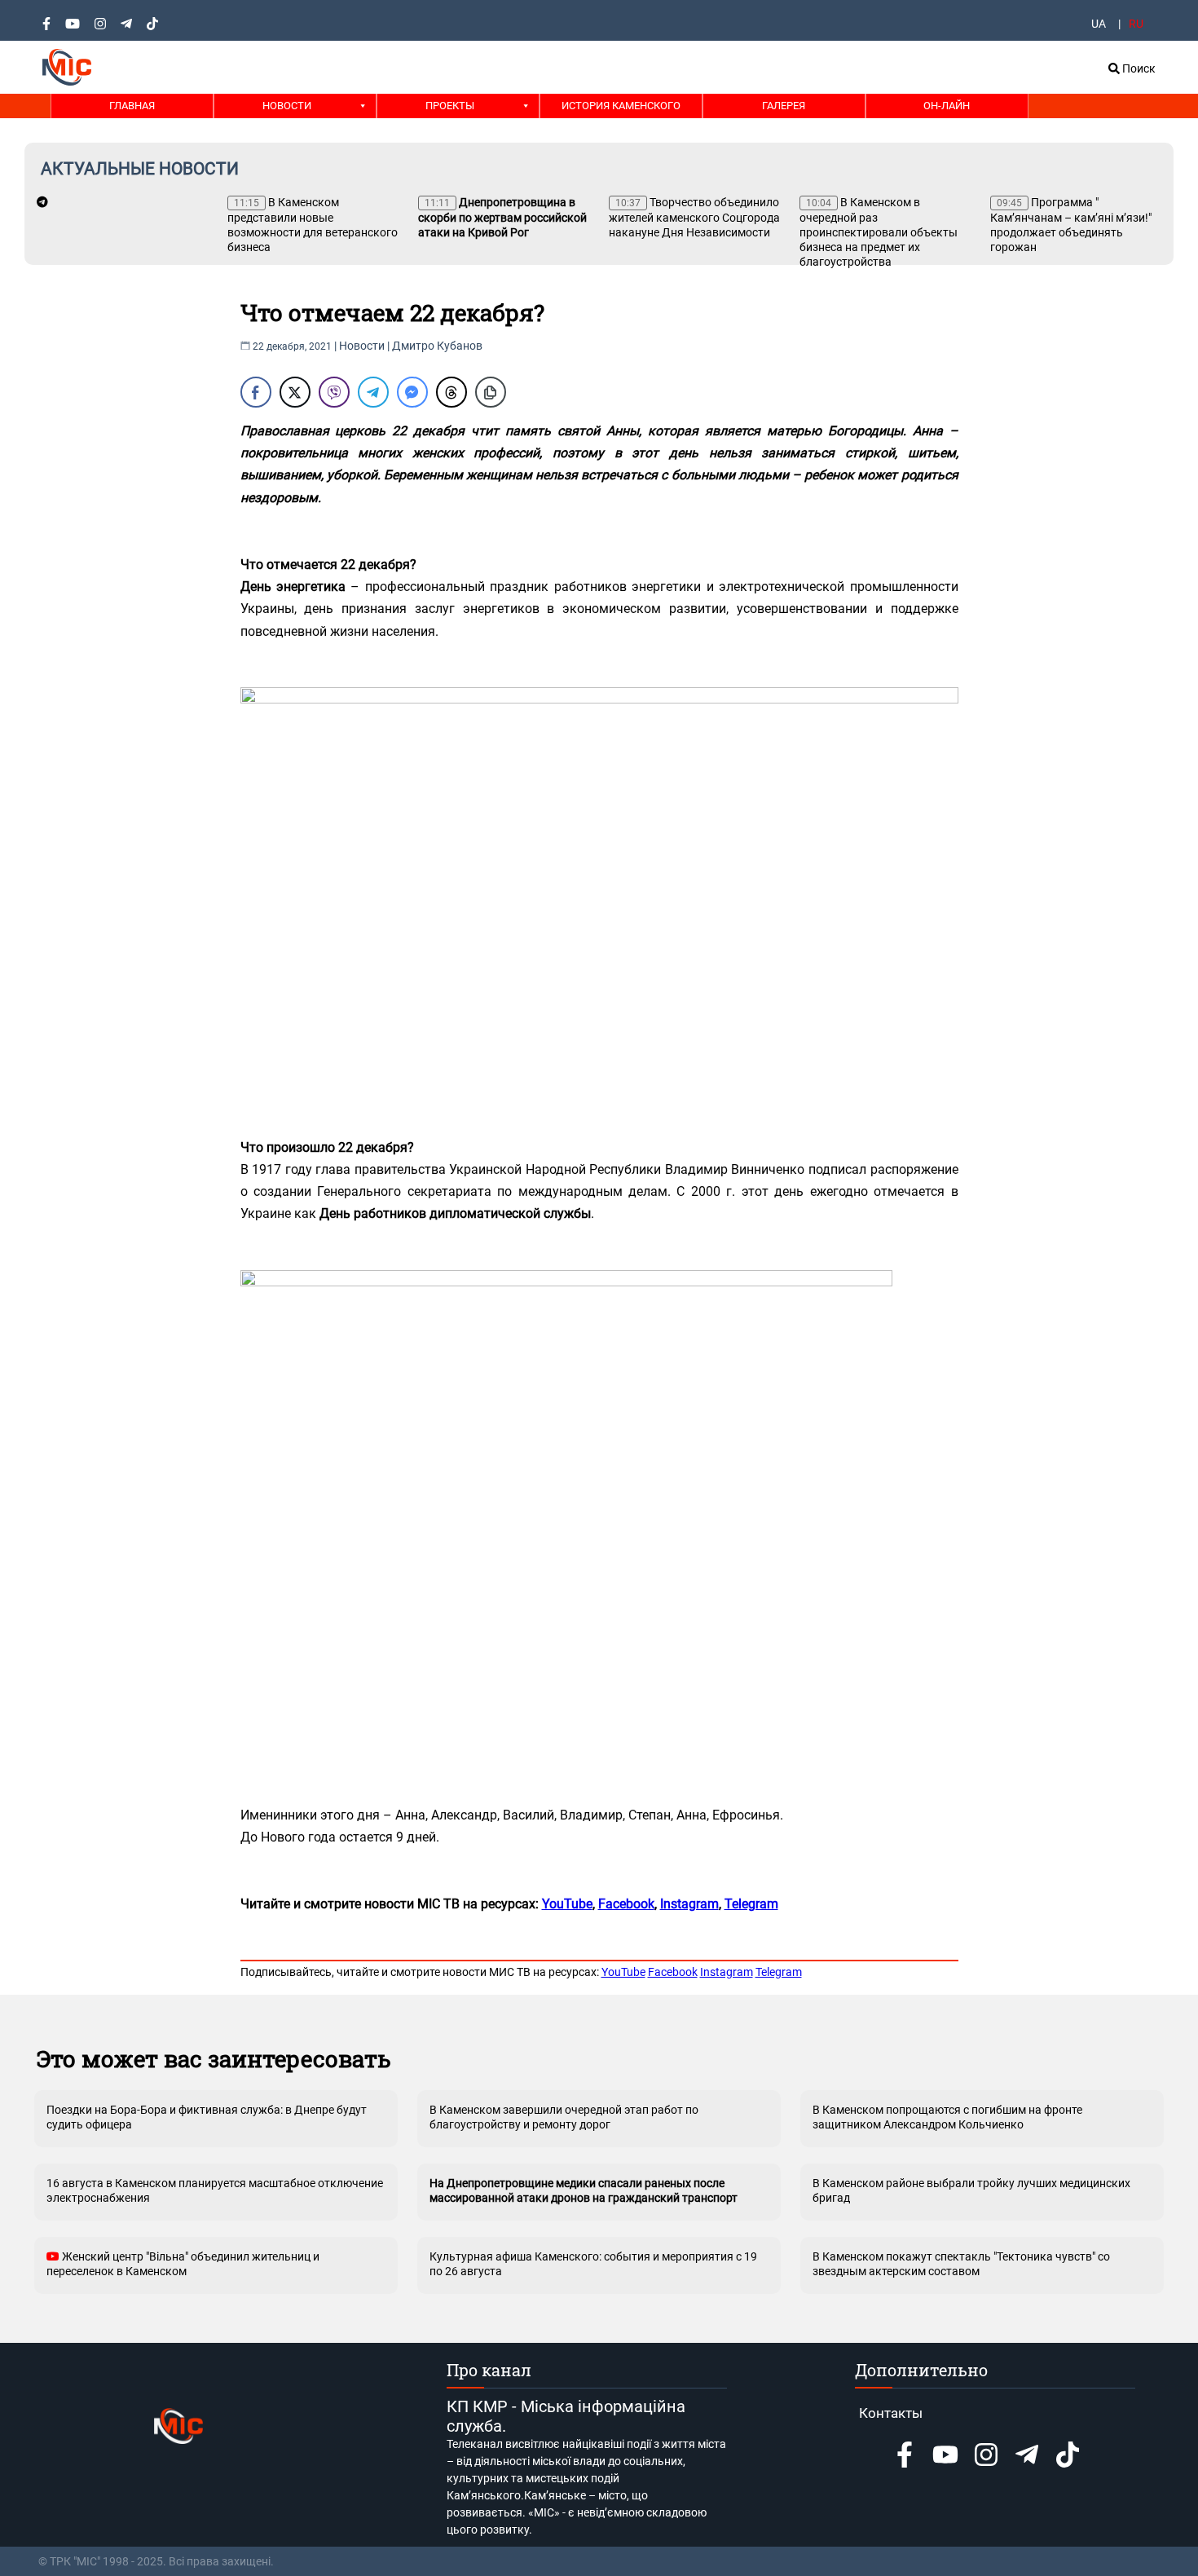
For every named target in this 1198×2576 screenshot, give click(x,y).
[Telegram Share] (373, 392)
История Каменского (621, 106)
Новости (287, 106)
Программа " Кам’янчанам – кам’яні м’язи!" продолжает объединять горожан (1071, 225)
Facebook (673, 1972)
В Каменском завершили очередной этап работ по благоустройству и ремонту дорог (564, 2117)
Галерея (784, 106)
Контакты (891, 2413)
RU (1136, 24)
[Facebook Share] (256, 392)
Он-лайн (947, 106)
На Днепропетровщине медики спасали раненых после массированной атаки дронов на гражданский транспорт (584, 2190)
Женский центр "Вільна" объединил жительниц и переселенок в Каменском (183, 2264)
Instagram (727, 1972)
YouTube (623, 1972)
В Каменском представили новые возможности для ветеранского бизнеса (313, 225)
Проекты (450, 106)
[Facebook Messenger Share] (412, 392)
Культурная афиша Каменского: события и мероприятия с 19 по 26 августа (593, 2264)
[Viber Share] (334, 392)
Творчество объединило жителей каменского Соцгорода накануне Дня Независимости (694, 217)
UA (1099, 24)
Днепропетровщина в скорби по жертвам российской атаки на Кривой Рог (502, 217)
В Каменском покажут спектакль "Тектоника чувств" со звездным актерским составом (961, 2264)
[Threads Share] (451, 392)
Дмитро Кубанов (437, 346)
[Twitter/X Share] (295, 392)
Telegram (779, 1972)
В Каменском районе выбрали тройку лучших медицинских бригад (971, 2190)
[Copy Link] (491, 392)
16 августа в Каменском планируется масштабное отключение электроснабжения (215, 2190)
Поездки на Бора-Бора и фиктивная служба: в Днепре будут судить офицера (207, 2117)
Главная (132, 106)
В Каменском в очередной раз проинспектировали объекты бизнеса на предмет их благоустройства (879, 232)
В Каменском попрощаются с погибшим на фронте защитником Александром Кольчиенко (947, 2117)
